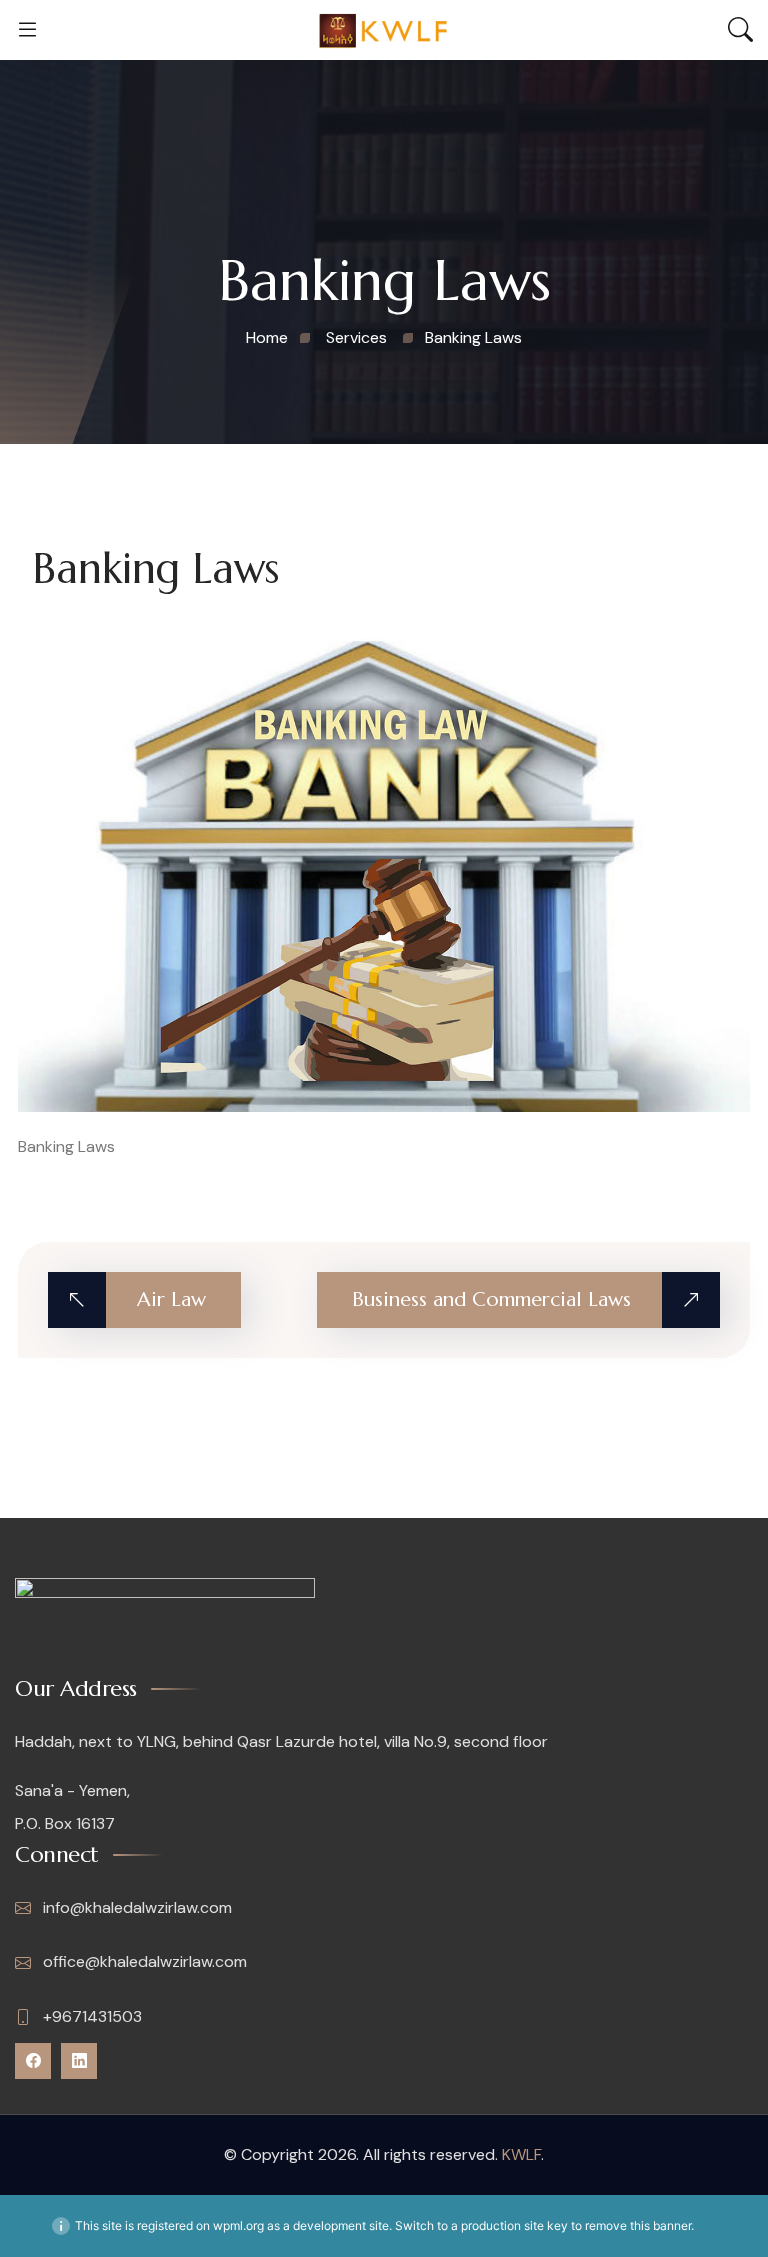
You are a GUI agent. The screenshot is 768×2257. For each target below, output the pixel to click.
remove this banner (638, 2225)
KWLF (521, 2154)
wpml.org (238, 2225)
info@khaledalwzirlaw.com (135, 1907)
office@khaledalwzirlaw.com (143, 1961)
